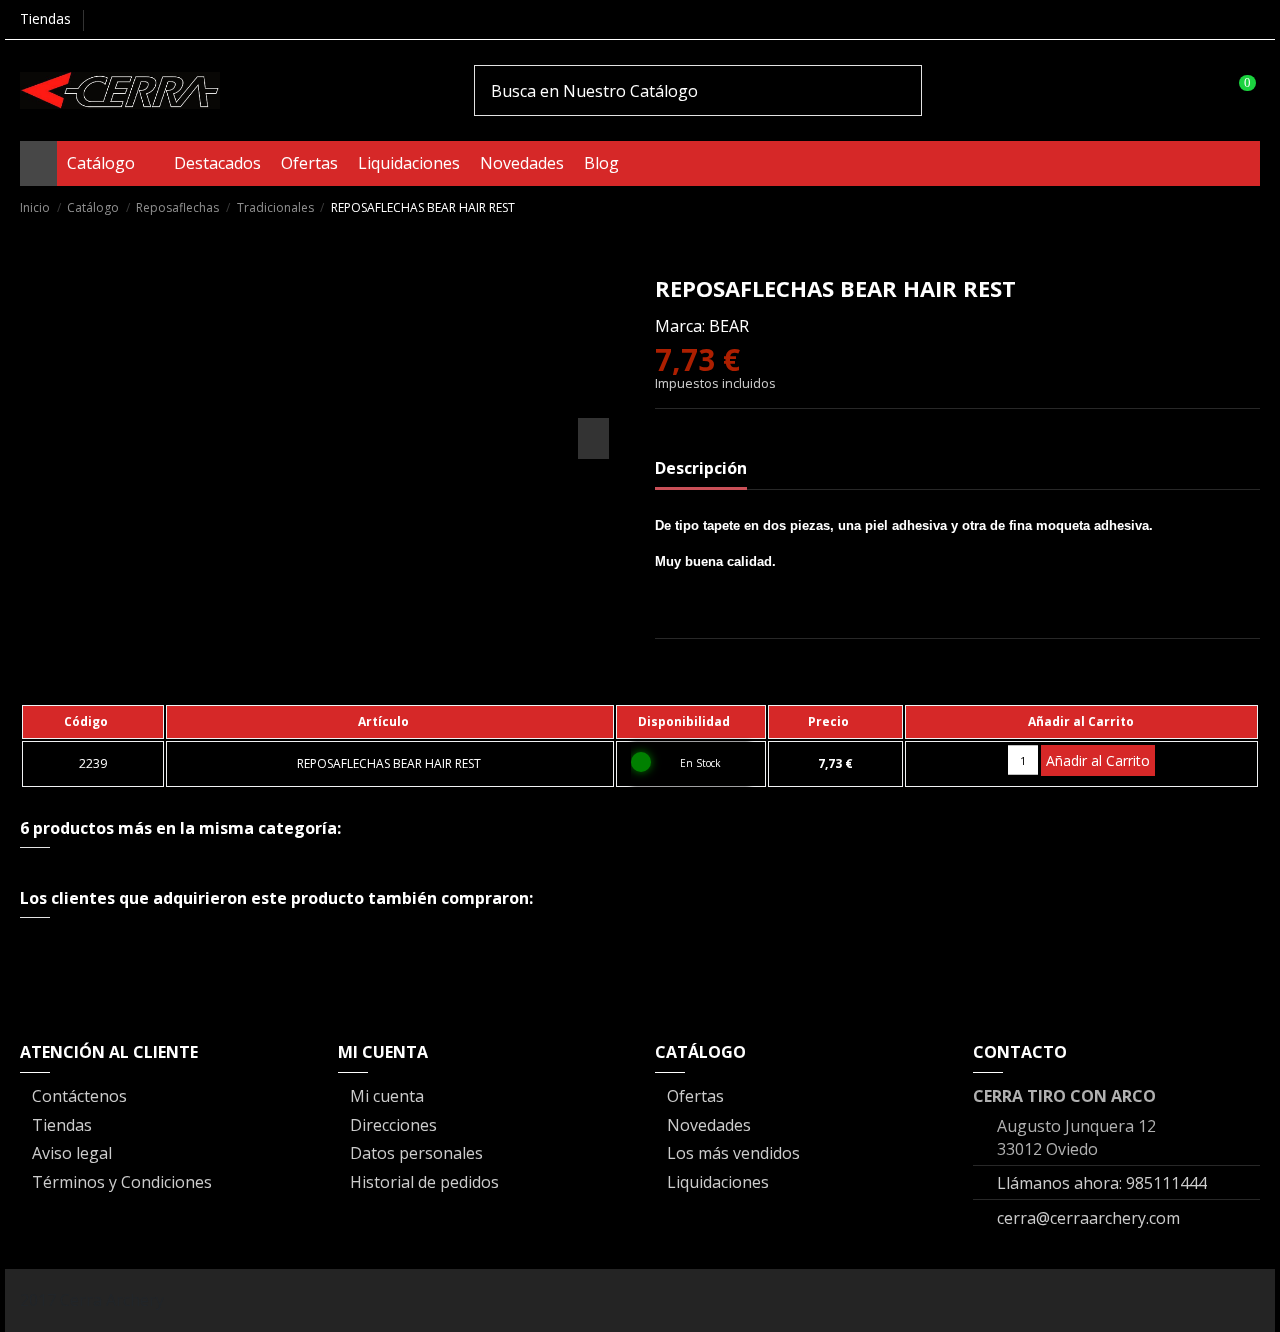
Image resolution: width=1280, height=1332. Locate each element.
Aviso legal (72, 1153)
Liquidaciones (718, 1182)
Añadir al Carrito (1098, 760)
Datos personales (416, 1153)
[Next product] (1250, 206)
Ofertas (695, 1096)
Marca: (680, 326)
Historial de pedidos (424, 1182)
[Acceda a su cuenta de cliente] (1198, 90)
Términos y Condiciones (122, 1182)
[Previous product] (1228, 206)
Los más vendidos (733, 1153)
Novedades (709, 1125)
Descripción (701, 468)
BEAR (729, 326)
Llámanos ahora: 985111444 (1102, 1183)
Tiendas (45, 18)
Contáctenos (79, 1096)
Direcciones (393, 1125)
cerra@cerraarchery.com (1088, 1218)
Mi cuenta (387, 1096)
